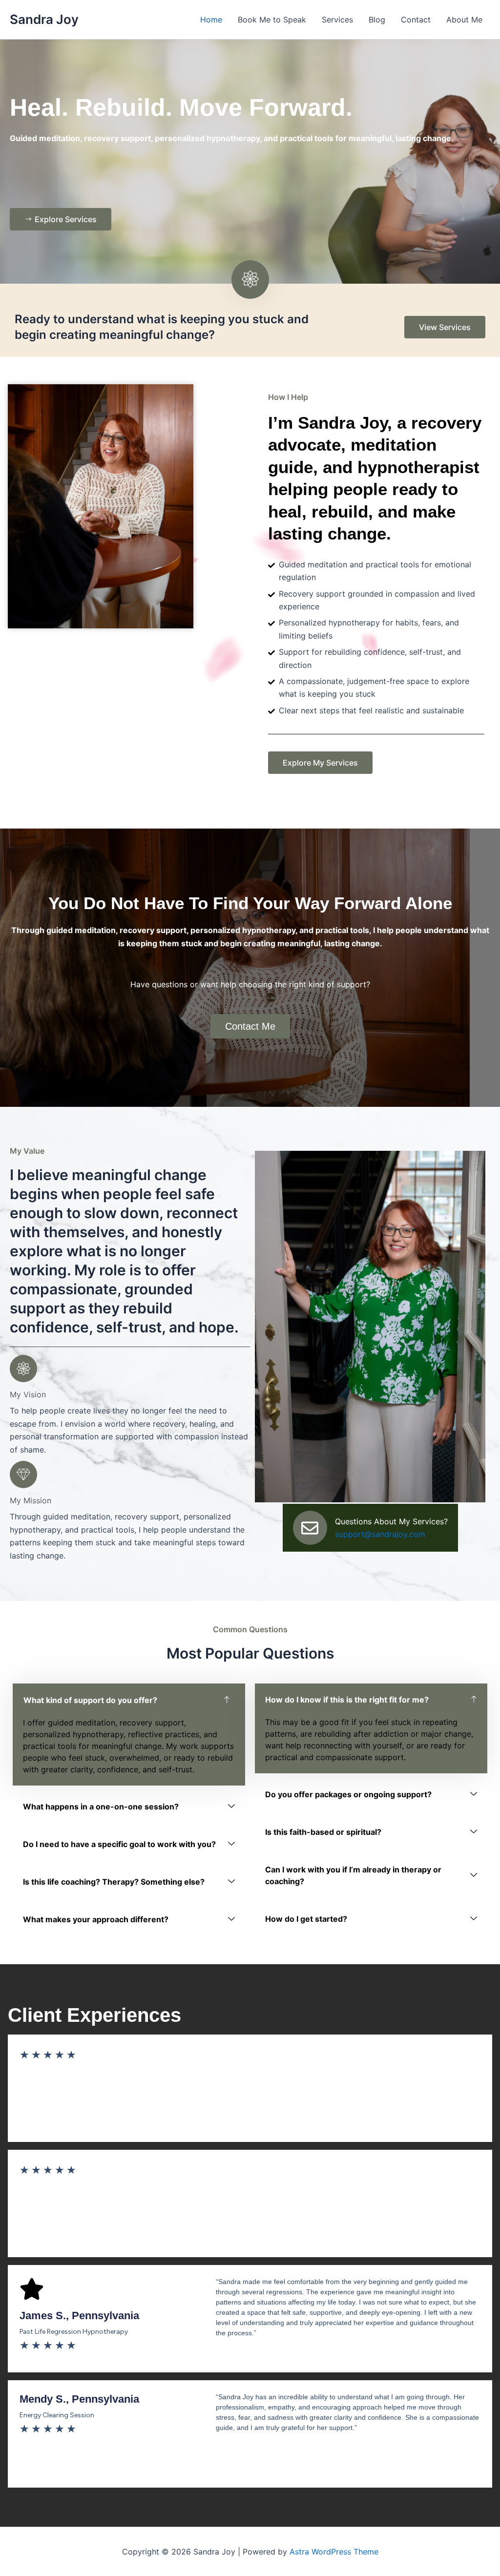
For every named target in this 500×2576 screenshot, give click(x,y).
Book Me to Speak (272, 20)
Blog (377, 20)
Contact (416, 20)
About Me (464, 20)
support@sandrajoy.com (380, 1534)
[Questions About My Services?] (310, 1528)
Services (337, 20)
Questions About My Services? (391, 1521)
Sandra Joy (44, 19)
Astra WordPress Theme (334, 2552)
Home (211, 20)
